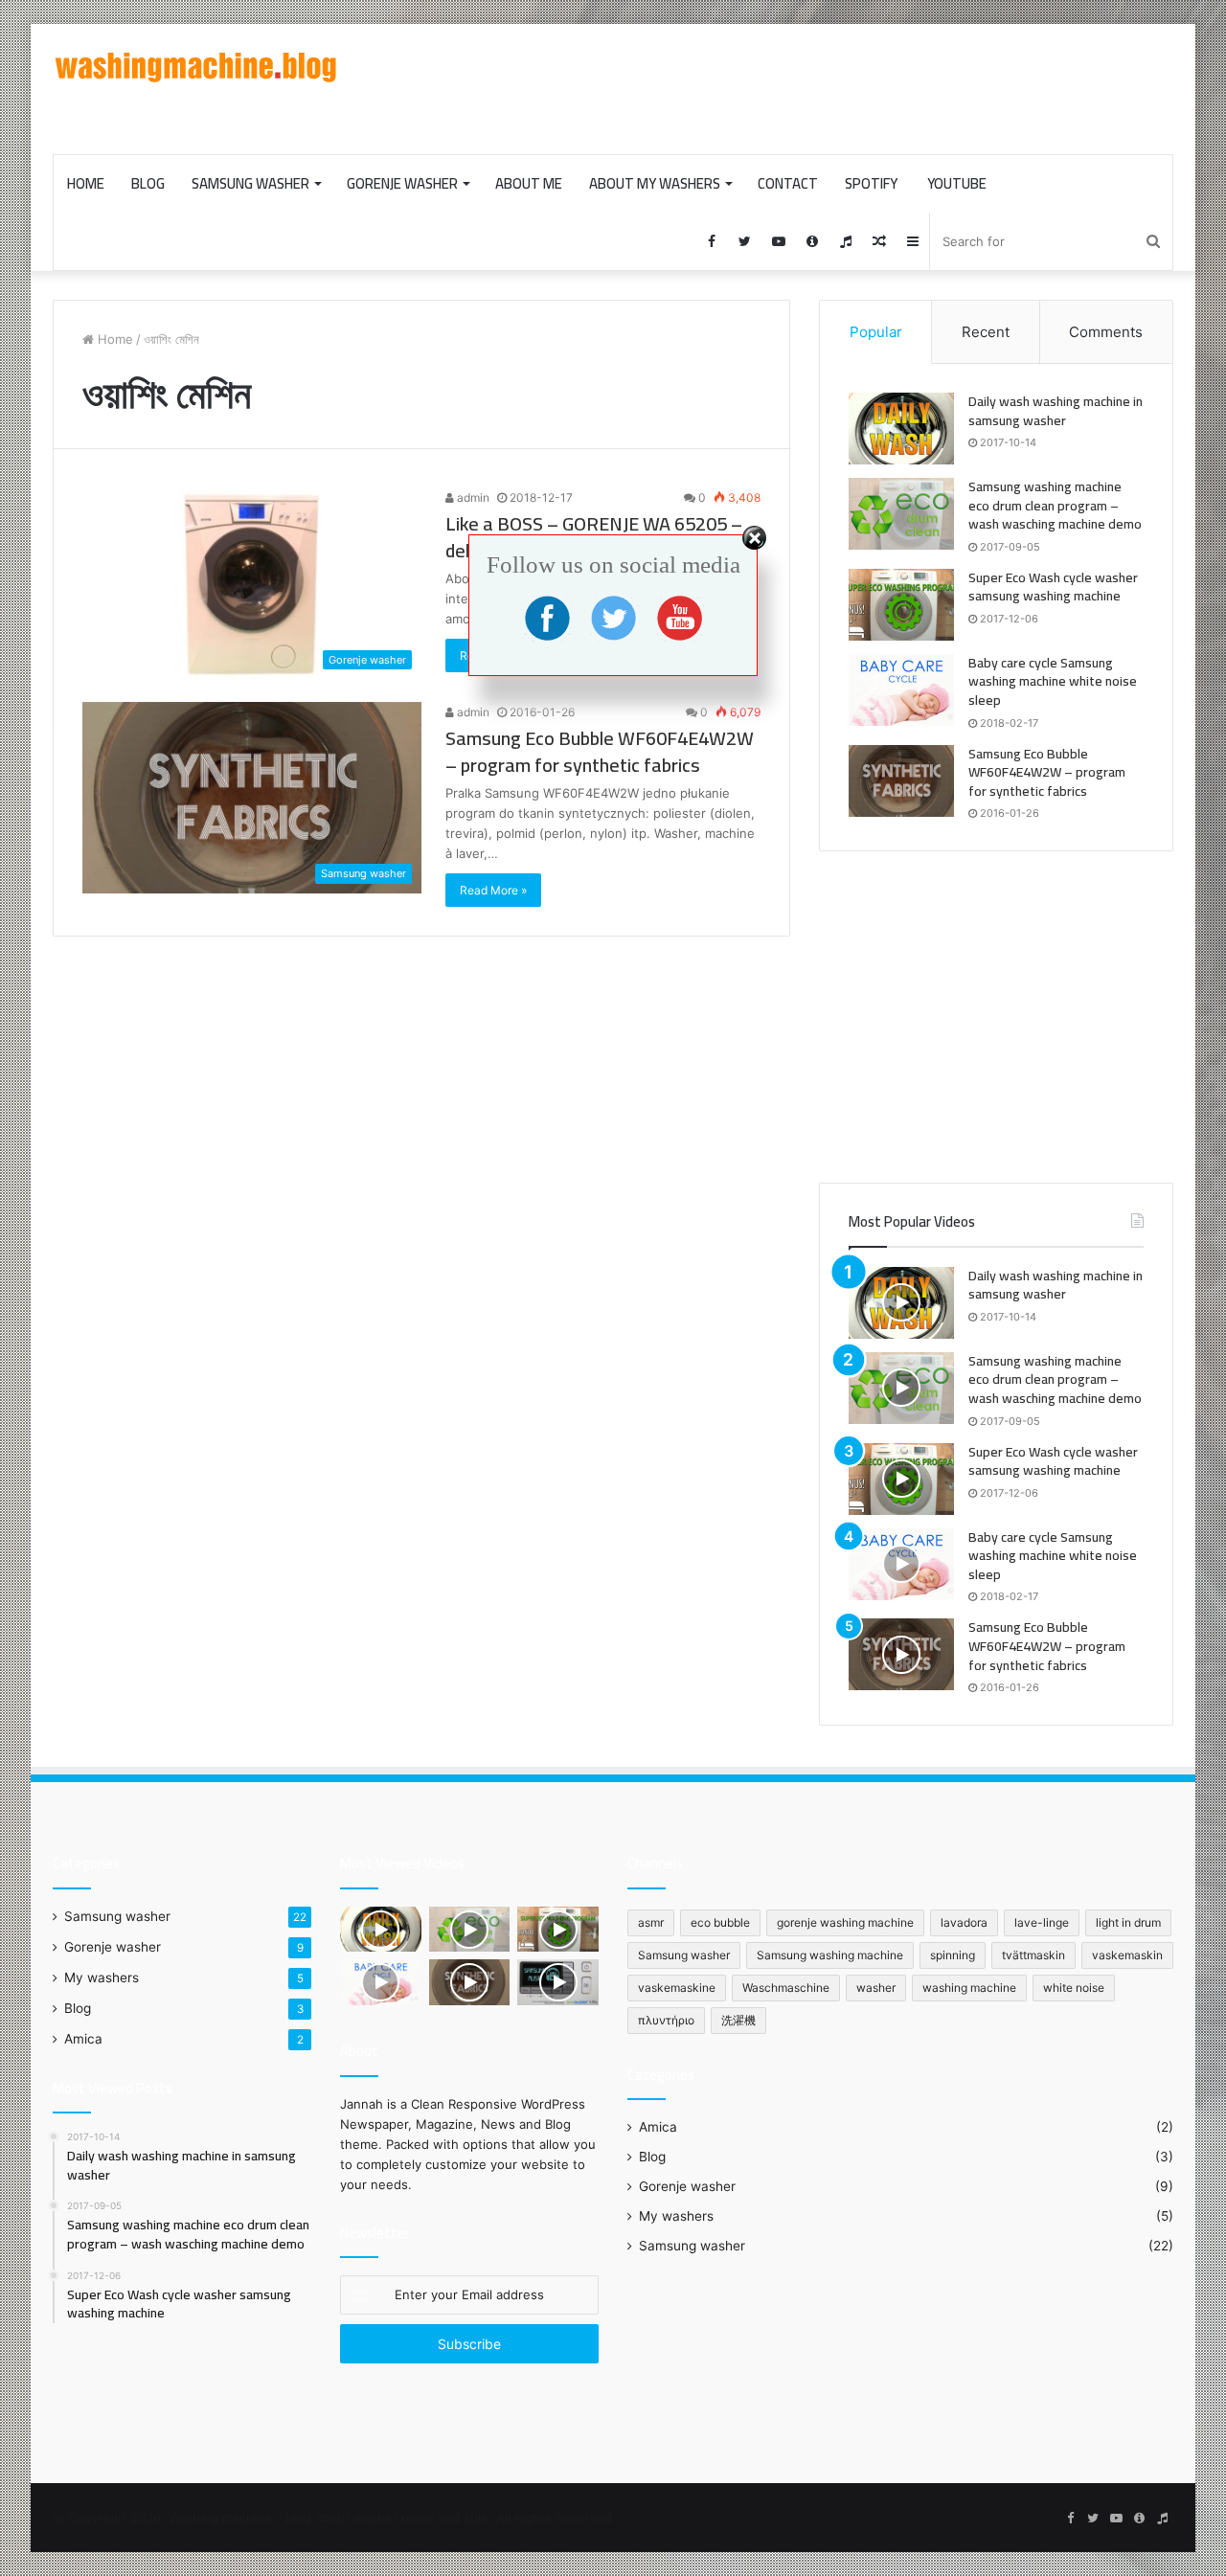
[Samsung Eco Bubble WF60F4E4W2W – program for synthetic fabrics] (901, 781)
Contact (788, 183)
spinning (953, 1955)
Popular (876, 332)
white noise (1074, 1988)
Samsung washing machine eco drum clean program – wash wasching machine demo (1055, 505)
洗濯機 (738, 2020)
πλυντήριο (666, 2020)
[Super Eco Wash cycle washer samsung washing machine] (901, 1479)
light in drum (1128, 1922)
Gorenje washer (402, 183)
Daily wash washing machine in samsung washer (1056, 411)
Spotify (871, 183)
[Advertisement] (805, 86)
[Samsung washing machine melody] (558, 1982)
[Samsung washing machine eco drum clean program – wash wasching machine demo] (901, 514)
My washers (102, 1977)
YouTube (955, 183)
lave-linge (1042, 1922)
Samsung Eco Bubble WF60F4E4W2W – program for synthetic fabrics (600, 751)
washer (876, 1988)
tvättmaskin (1033, 1955)
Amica (83, 2039)
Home (86, 183)
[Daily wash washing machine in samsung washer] (901, 429)
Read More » (493, 890)
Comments (1106, 332)
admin (472, 497)
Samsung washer (250, 183)
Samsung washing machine (830, 1955)
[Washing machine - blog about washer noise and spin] (196, 68)
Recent (986, 332)
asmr (651, 1922)
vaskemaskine (677, 1988)
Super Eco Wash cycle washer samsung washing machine (1053, 1461)
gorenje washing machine (845, 1922)
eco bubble (720, 1922)
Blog (148, 183)
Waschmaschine (786, 1988)
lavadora (964, 1922)
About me (529, 183)
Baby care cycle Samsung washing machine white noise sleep (1053, 1556)
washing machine (969, 1988)
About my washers (655, 183)
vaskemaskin (1127, 1955)
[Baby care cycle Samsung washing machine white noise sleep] (901, 1564)
